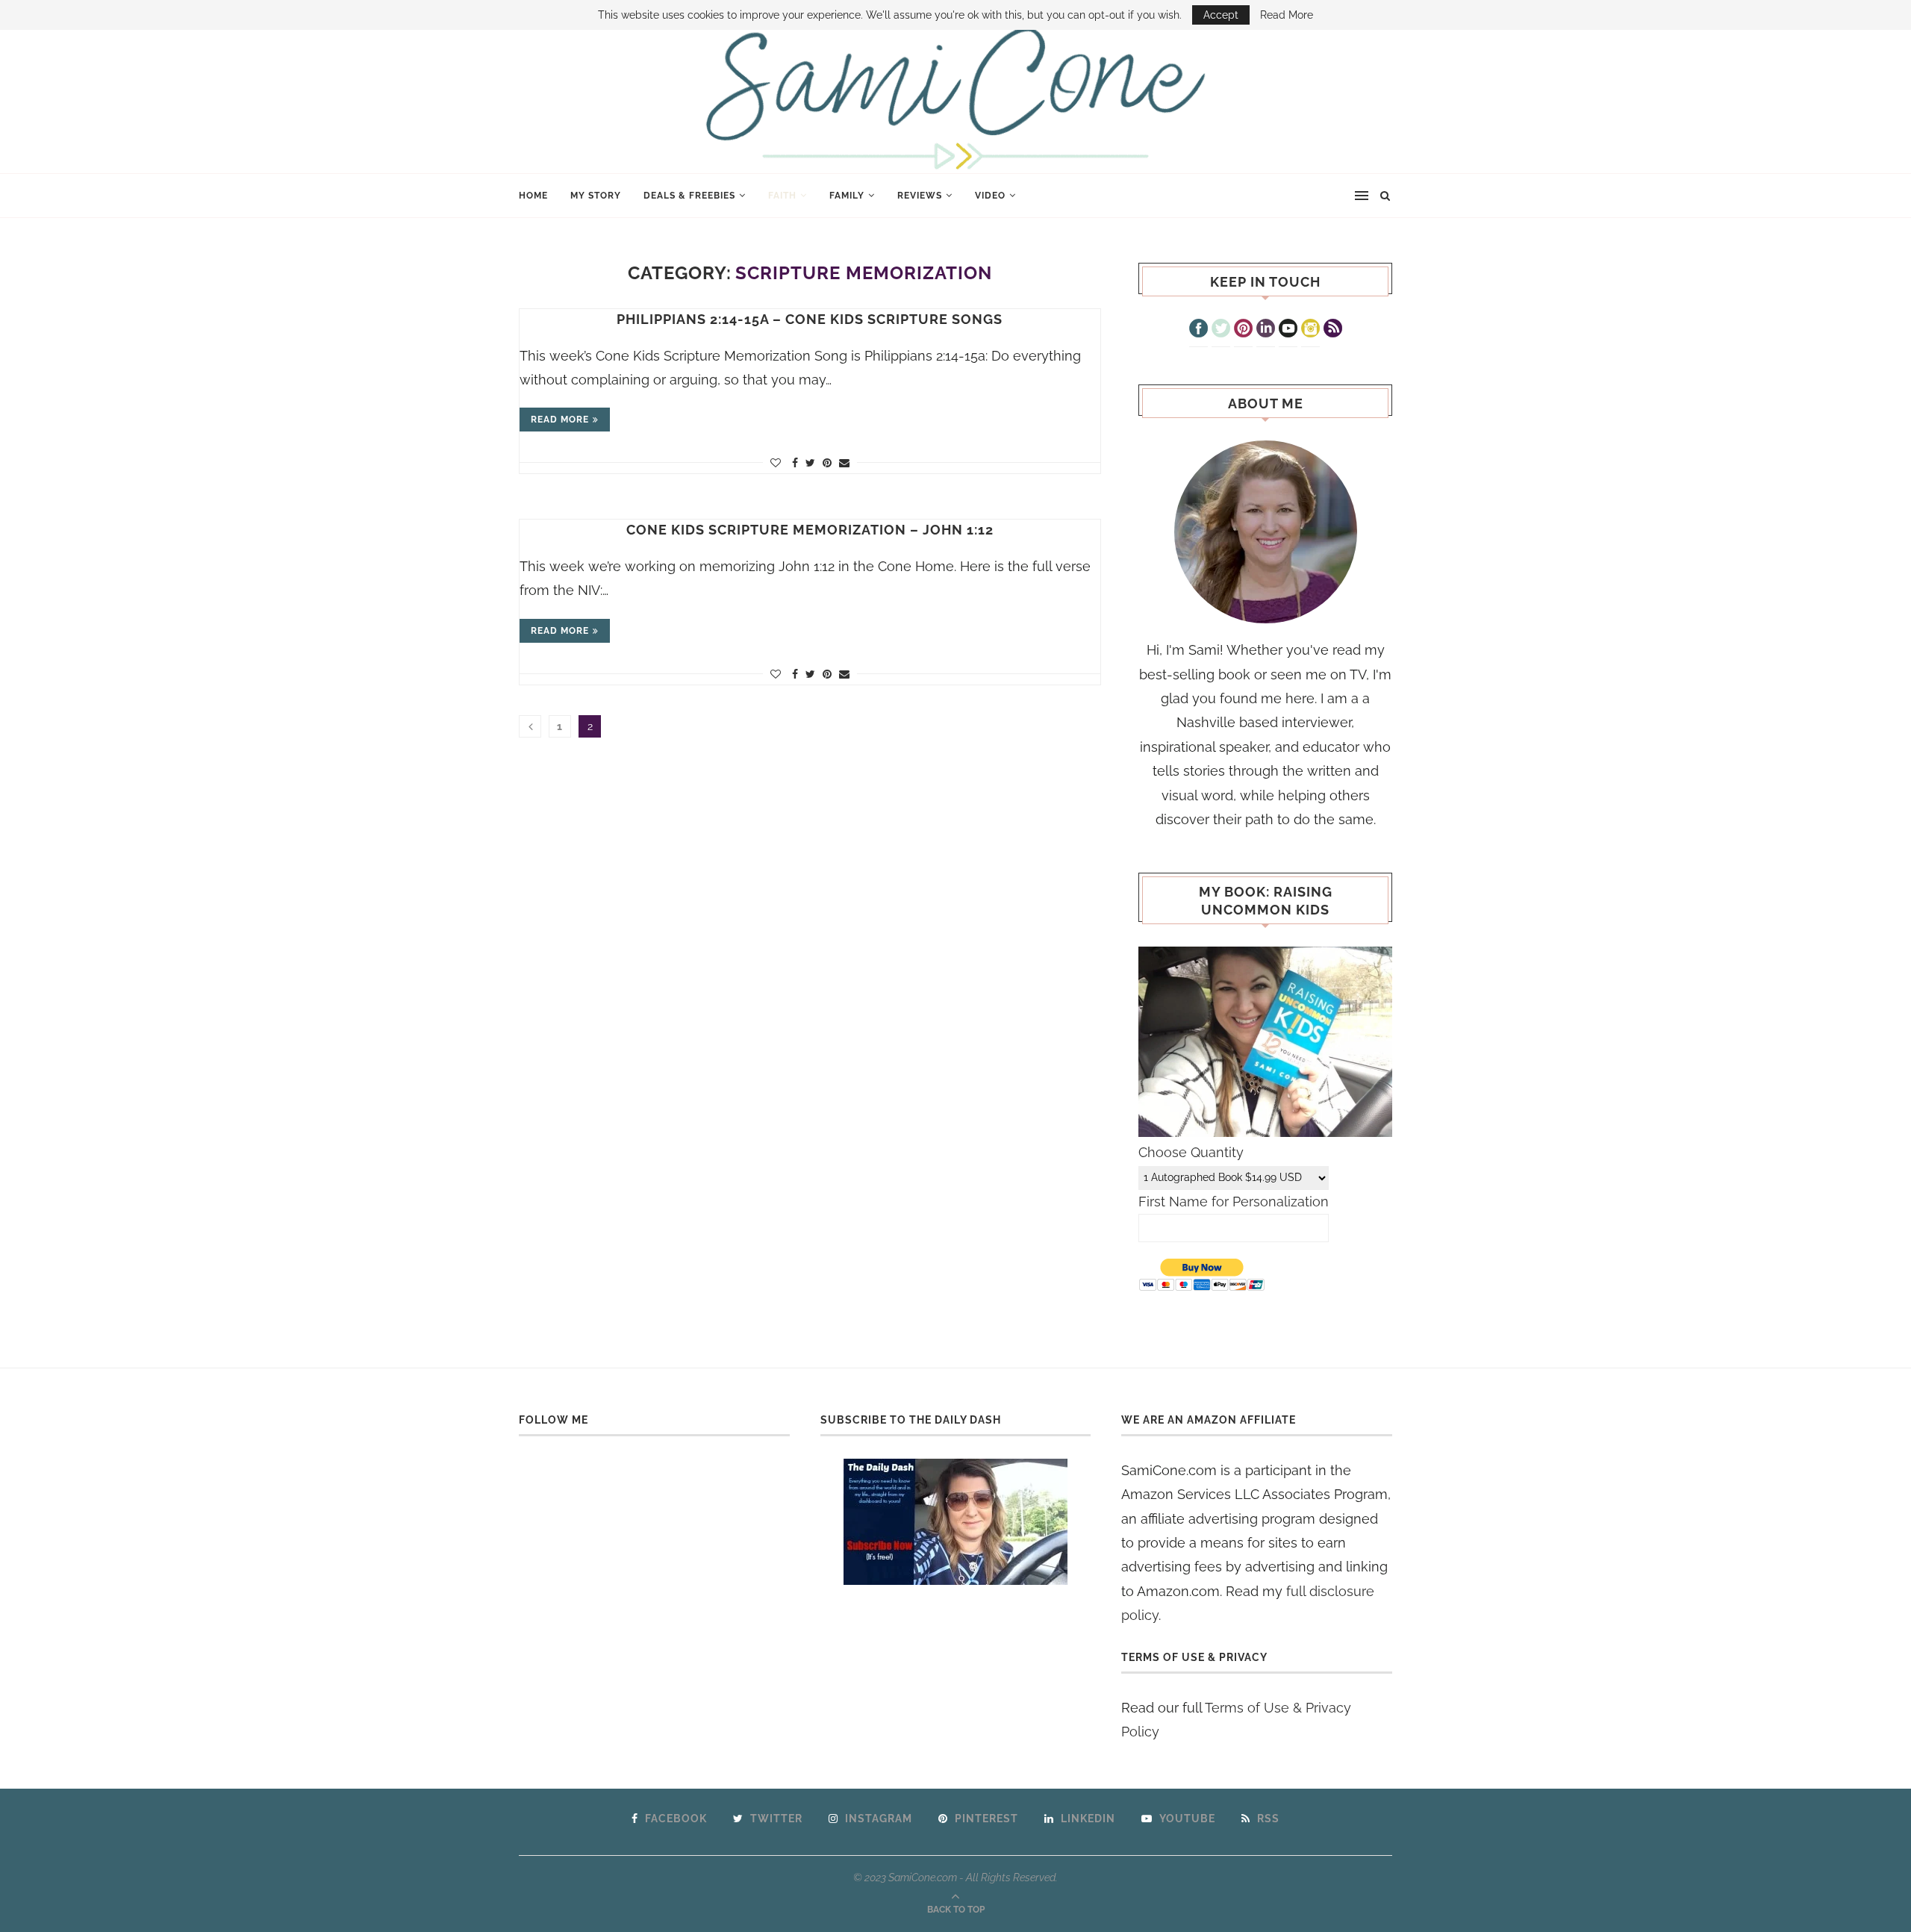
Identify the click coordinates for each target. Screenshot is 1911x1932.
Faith (782, 196)
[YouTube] (1288, 330)
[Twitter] (1221, 330)
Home (533, 196)
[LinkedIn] (1266, 330)
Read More (1287, 15)
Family (847, 196)
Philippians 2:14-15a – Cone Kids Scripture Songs (810, 319)
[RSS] (1333, 330)
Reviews (920, 196)
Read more (560, 420)
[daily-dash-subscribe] (956, 1522)
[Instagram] (1310, 330)
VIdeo (990, 196)
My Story (596, 196)
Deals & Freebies (689, 196)
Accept (1221, 15)
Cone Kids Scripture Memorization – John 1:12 (810, 530)
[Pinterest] (1243, 330)
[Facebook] (1198, 330)
